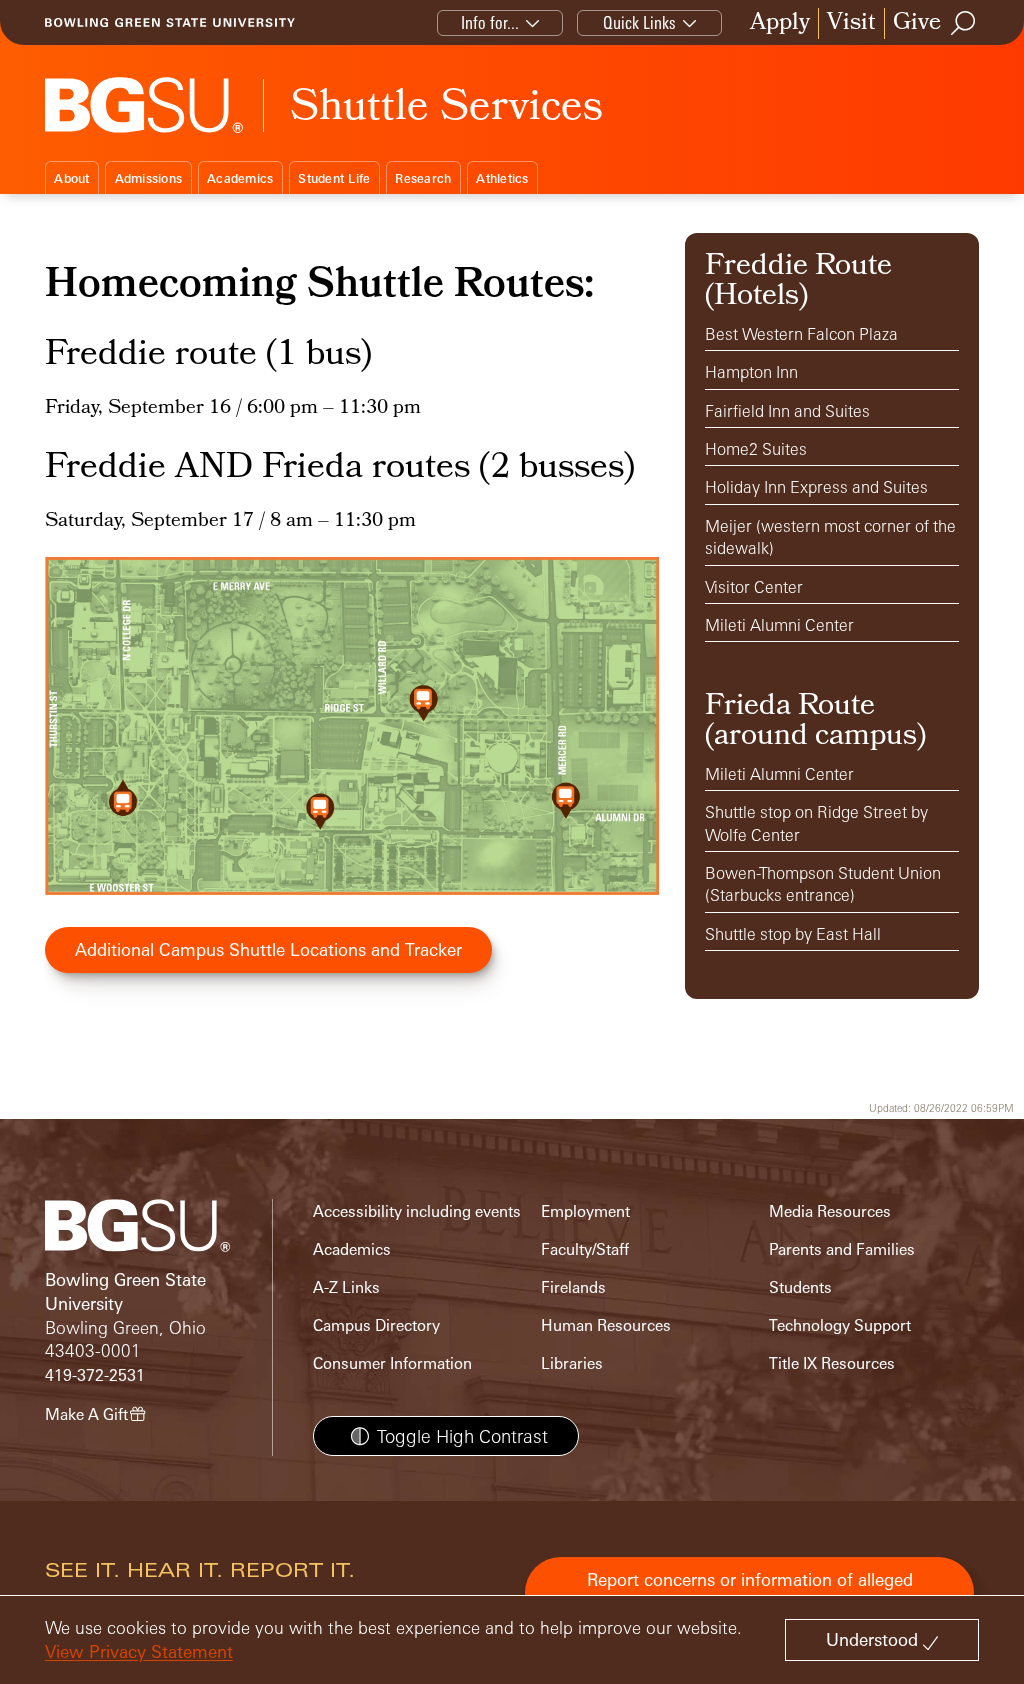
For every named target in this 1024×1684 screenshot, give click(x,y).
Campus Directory (376, 1325)
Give (917, 23)
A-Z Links (346, 1287)
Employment (585, 1211)
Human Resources (606, 1325)
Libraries (572, 1363)
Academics (240, 178)
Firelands (573, 1287)
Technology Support (840, 1325)
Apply (780, 23)
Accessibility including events (417, 1211)
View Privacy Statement (139, 1651)
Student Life (334, 178)
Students (800, 1287)
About (71, 178)
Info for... (490, 22)
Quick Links (639, 22)
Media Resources (830, 1211)
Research (423, 178)
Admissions (149, 178)
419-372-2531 (95, 1375)
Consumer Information (392, 1363)
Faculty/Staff (585, 1249)
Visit (851, 23)
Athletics (502, 178)
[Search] (964, 23)
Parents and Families (842, 1249)
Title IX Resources (832, 1363)
